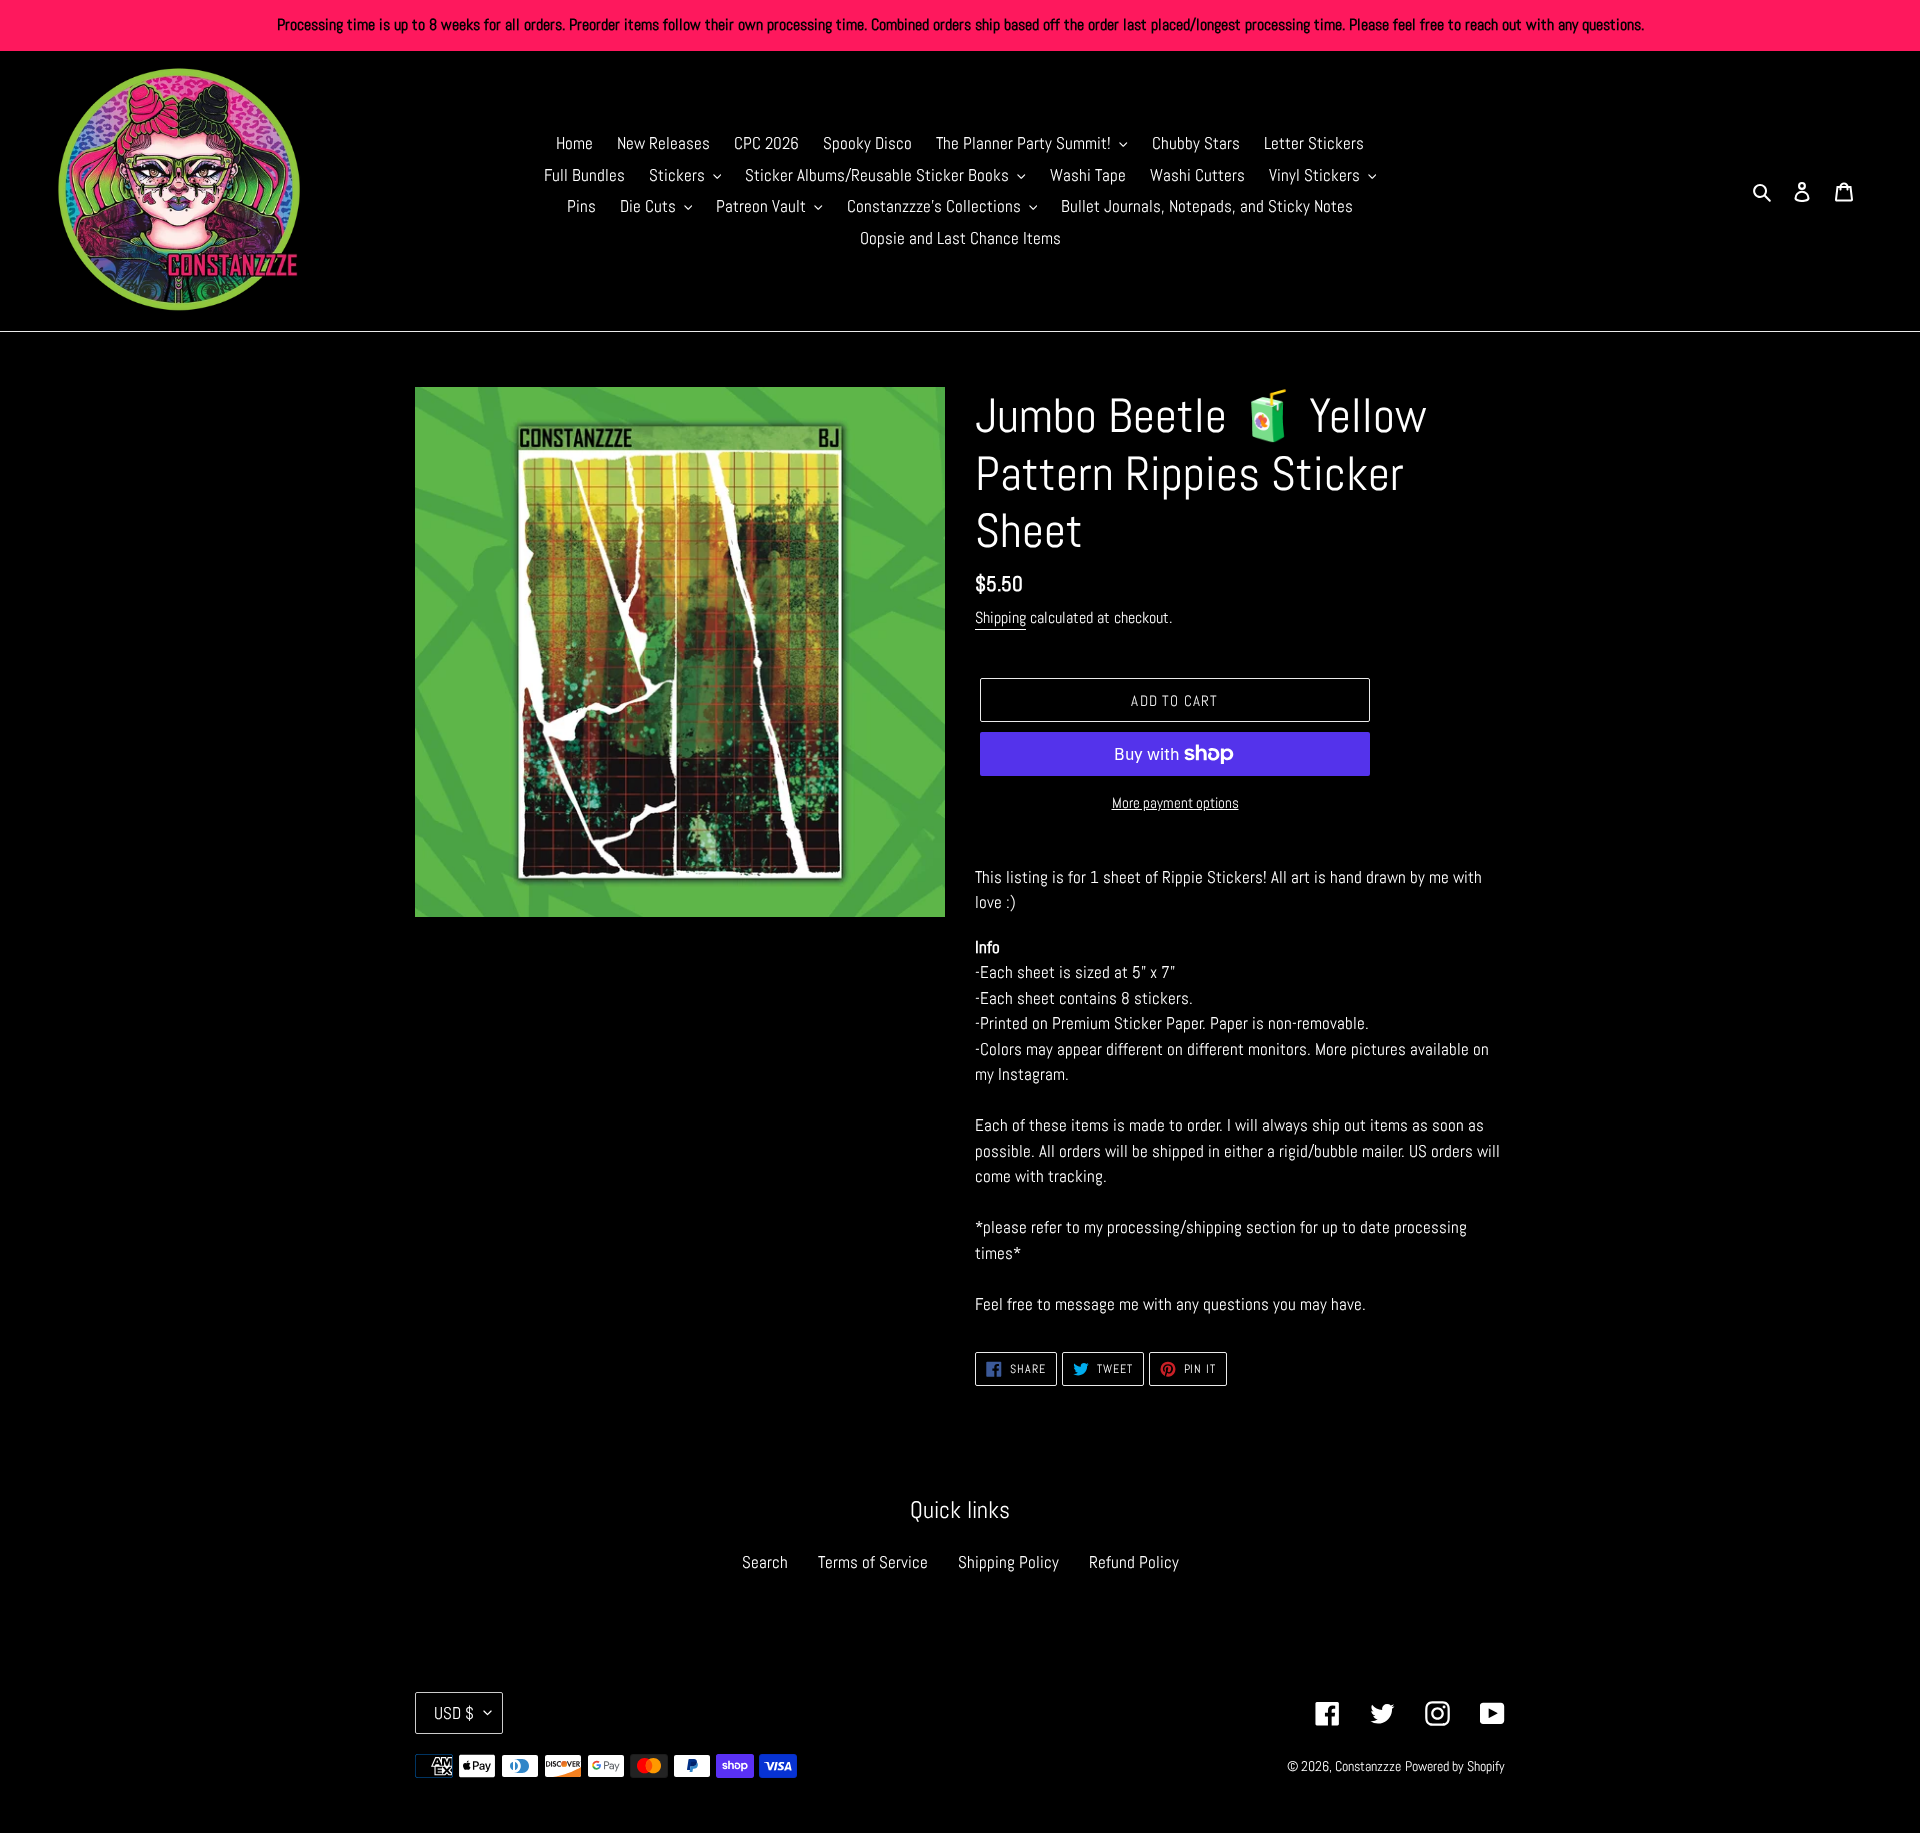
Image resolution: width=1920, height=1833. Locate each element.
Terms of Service (873, 1562)
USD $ (454, 1713)
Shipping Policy (1008, 1562)
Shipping (1000, 617)
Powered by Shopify (1455, 1766)
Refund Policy (1134, 1562)
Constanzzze (1368, 1766)
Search (765, 1562)
